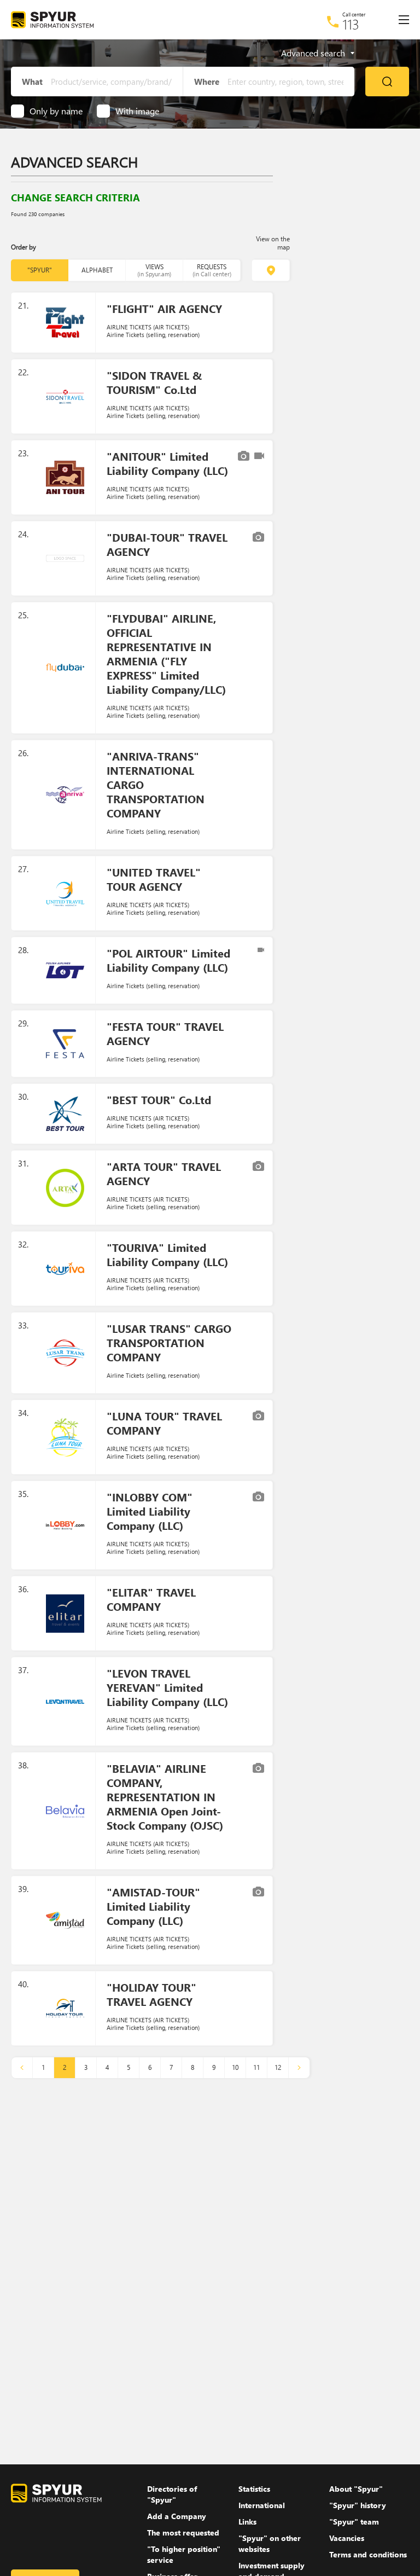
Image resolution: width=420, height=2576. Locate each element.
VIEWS (154, 270)
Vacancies (347, 2538)
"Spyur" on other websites (270, 2543)
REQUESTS (212, 270)
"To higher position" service (184, 2554)
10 (235, 2067)
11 (256, 2067)
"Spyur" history (358, 2505)
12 (278, 2067)
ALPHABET (97, 270)
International (262, 2505)
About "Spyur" (356, 2489)
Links (247, 2522)
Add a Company (177, 2516)
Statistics (254, 2489)
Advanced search (313, 53)
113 (351, 24)
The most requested (183, 2533)
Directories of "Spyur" (172, 2494)
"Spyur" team (354, 2522)
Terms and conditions (368, 2554)
